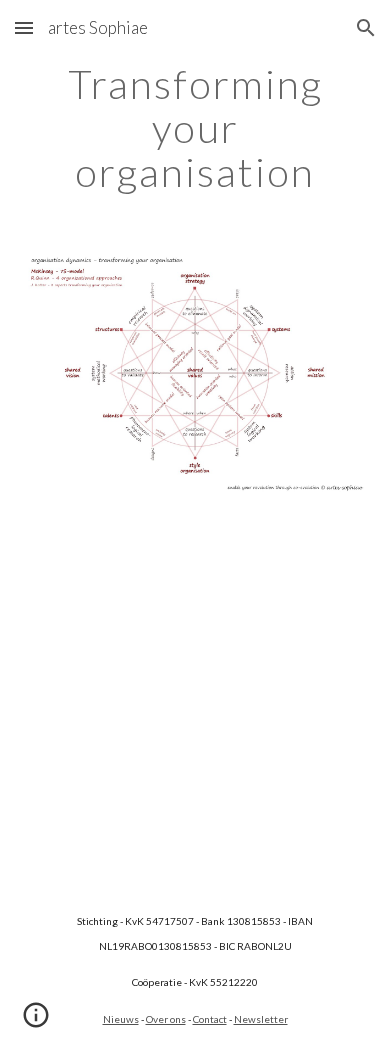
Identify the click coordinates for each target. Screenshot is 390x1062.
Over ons (166, 1019)
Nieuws (121, 1019)
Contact (210, 1019)
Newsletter (261, 1019)
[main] (195, 128)
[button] (24, 27)
